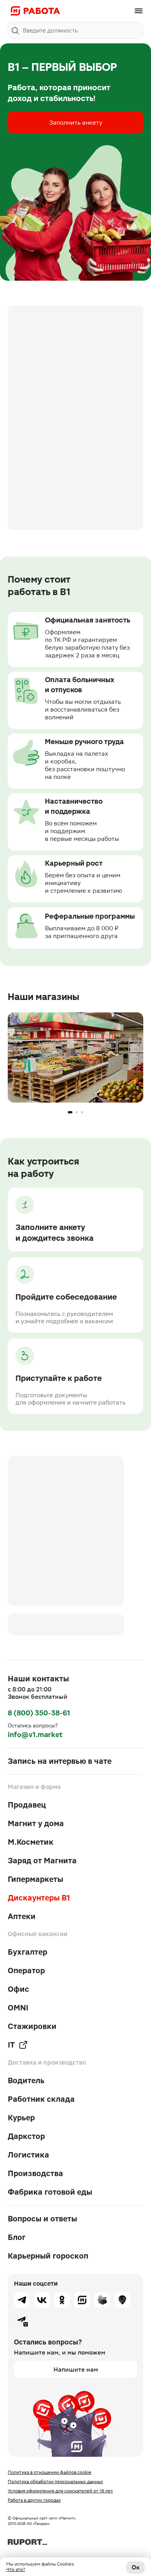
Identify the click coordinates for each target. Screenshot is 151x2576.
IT (11, 2045)
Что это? (16, 2569)
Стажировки (32, 2026)
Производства (35, 2173)
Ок (136, 2567)
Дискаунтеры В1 (39, 1898)
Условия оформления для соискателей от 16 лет (60, 2491)
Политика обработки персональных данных (55, 2482)
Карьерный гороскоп (48, 2256)
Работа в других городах (34, 2500)
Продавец (27, 1805)
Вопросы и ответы (42, 2219)
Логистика (28, 2155)
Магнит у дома (36, 1823)
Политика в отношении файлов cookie (50, 2472)
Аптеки (22, 1916)
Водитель (26, 2080)
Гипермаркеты (35, 1879)
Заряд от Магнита (42, 1861)
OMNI (18, 2008)
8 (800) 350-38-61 (39, 1713)
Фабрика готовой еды (50, 2192)
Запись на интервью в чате (60, 1761)
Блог (17, 2237)
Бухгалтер (27, 1952)
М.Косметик (31, 1842)
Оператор (26, 1971)
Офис (18, 1989)
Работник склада (41, 2099)
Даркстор (26, 2136)
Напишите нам (76, 2369)
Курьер (21, 2118)
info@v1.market (35, 1735)
